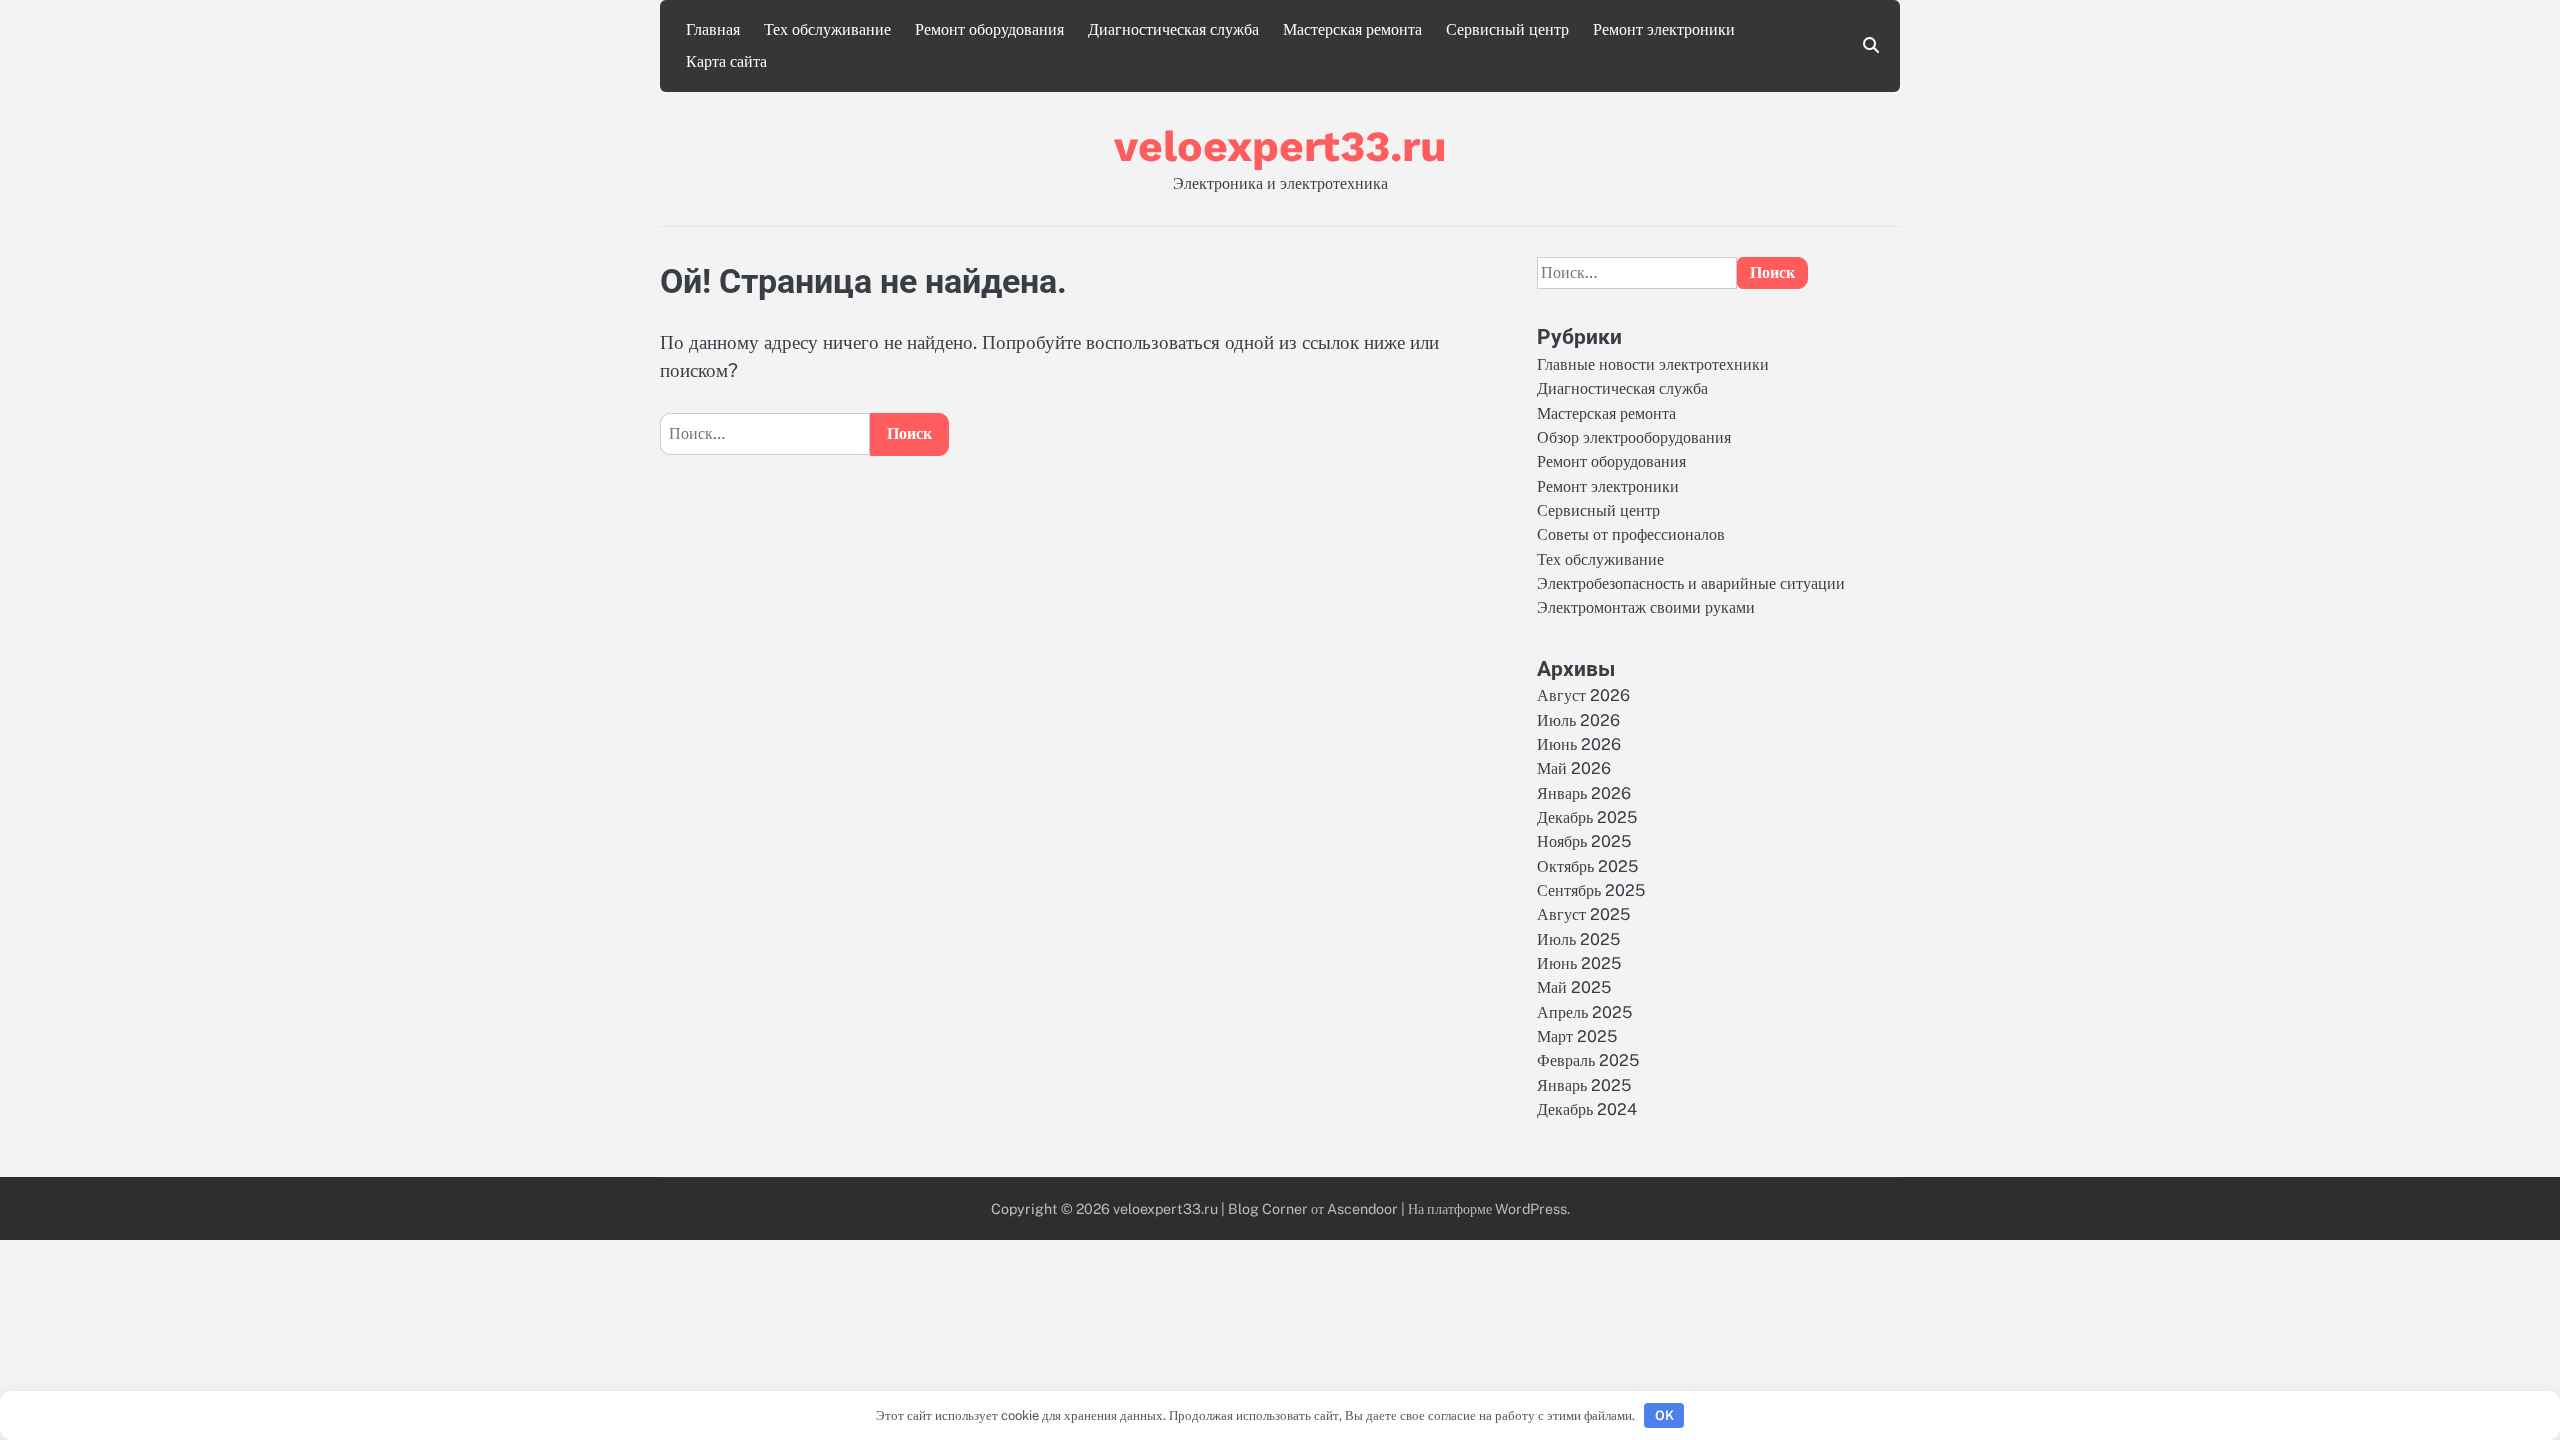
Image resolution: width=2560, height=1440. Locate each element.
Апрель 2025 (1584, 1012)
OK (1664, 1415)
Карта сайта (726, 61)
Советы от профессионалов (1631, 534)
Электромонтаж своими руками (1646, 607)
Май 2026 (1574, 768)
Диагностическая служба (1173, 29)
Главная (713, 29)
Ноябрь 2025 (1584, 841)
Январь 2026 (1584, 793)
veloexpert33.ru (1280, 146)
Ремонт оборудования (989, 29)
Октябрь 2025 (1587, 866)
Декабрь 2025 (1587, 817)
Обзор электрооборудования (1634, 437)
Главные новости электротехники (1653, 364)
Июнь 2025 (1579, 963)
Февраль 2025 (1588, 1060)
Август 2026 (1583, 695)
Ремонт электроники (1664, 29)
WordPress (1531, 1208)
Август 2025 (1583, 914)
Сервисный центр (1507, 29)
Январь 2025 (1584, 1085)
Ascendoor (1362, 1208)
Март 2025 (1577, 1036)
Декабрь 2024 (1587, 1109)
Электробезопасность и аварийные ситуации (1691, 583)
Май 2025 (1574, 987)
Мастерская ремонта (1352, 29)
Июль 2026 (1578, 720)
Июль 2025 (1578, 939)
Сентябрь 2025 (1591, 890)
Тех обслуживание (827, 29)
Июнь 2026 (1579, 744)
